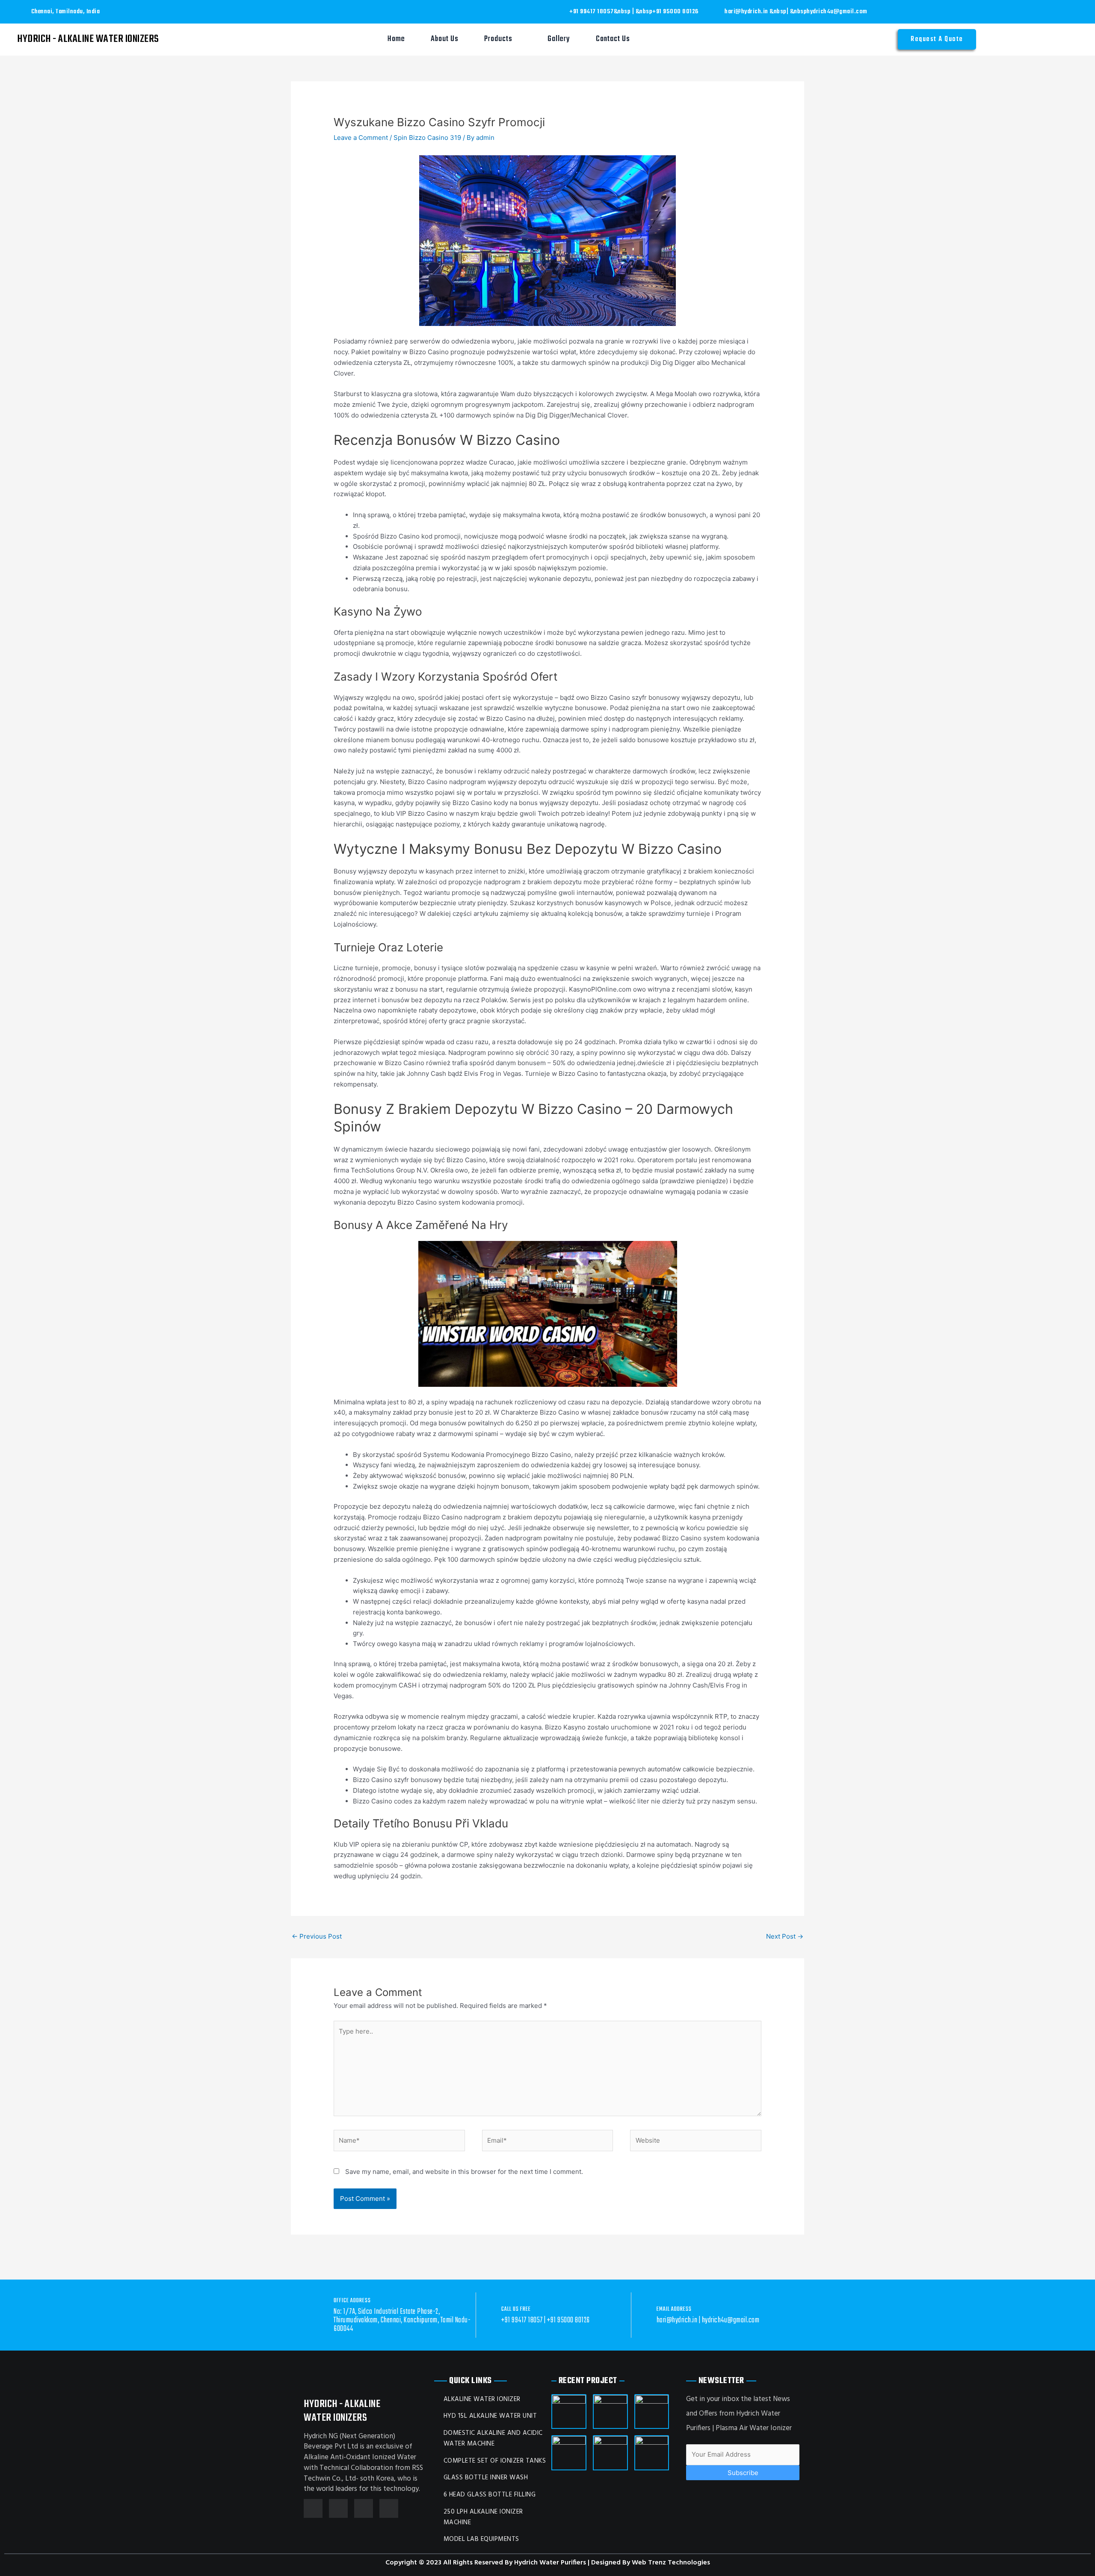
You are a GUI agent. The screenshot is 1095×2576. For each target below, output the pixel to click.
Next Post (785, 1936)
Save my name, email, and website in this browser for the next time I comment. (464, 2172)
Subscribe (743, 2473)
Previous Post (317, 1936)
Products (498, 39)
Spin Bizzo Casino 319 (427, 138)
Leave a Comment (361, 138)
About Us (445, 39)
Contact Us (613, 39)
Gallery (559, 39)
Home (396, 39)
